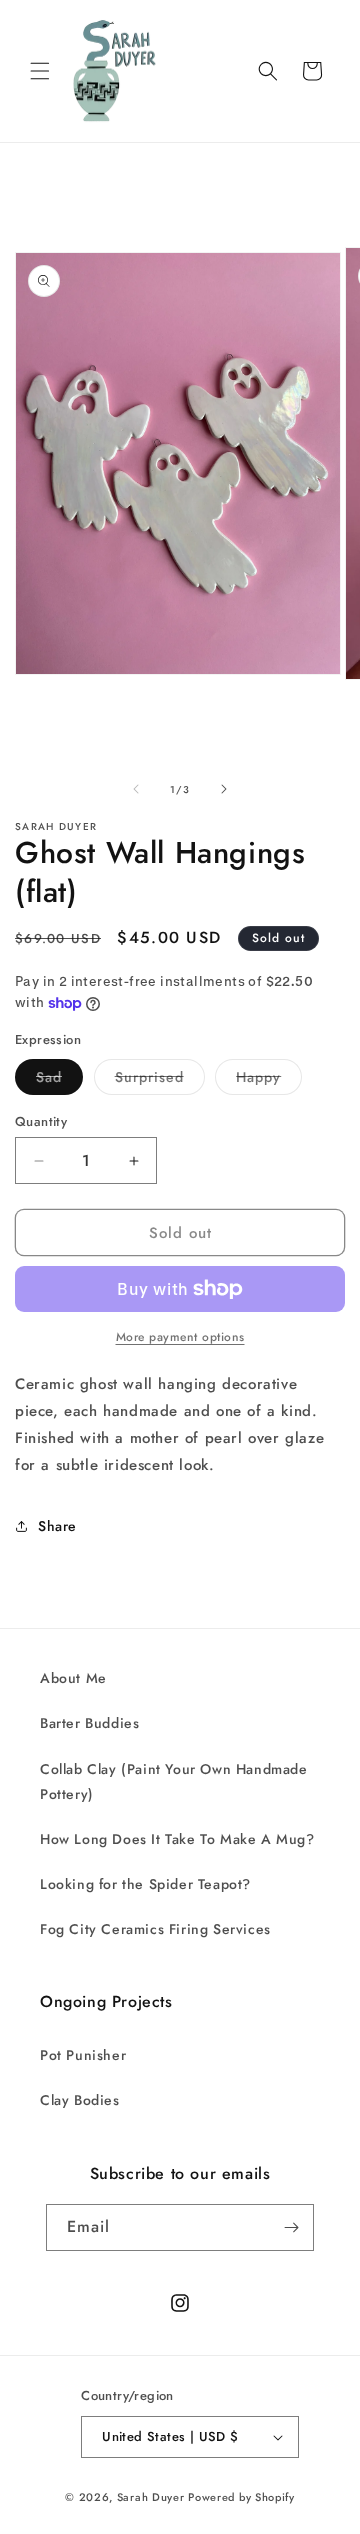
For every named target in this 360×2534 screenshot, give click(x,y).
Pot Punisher (83, 2055)
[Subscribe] (291, 2227)
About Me (73, 1678)
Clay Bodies (80, 2100)
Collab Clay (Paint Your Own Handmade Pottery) (174, 1781)
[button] (40, 71)
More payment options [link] (180, 1337)
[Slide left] (136, 789)
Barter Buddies (89, 1723)
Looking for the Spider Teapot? (145, 1884)
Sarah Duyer (151, 2497)
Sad (59, 1080)
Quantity (41, 1121)
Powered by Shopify (241, 2497)
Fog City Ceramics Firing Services (155, 1929)
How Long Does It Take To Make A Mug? (177, 1839)
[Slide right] (224, 789)
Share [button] (57, 1526)
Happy (269, 1080)
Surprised (160, 1080)
